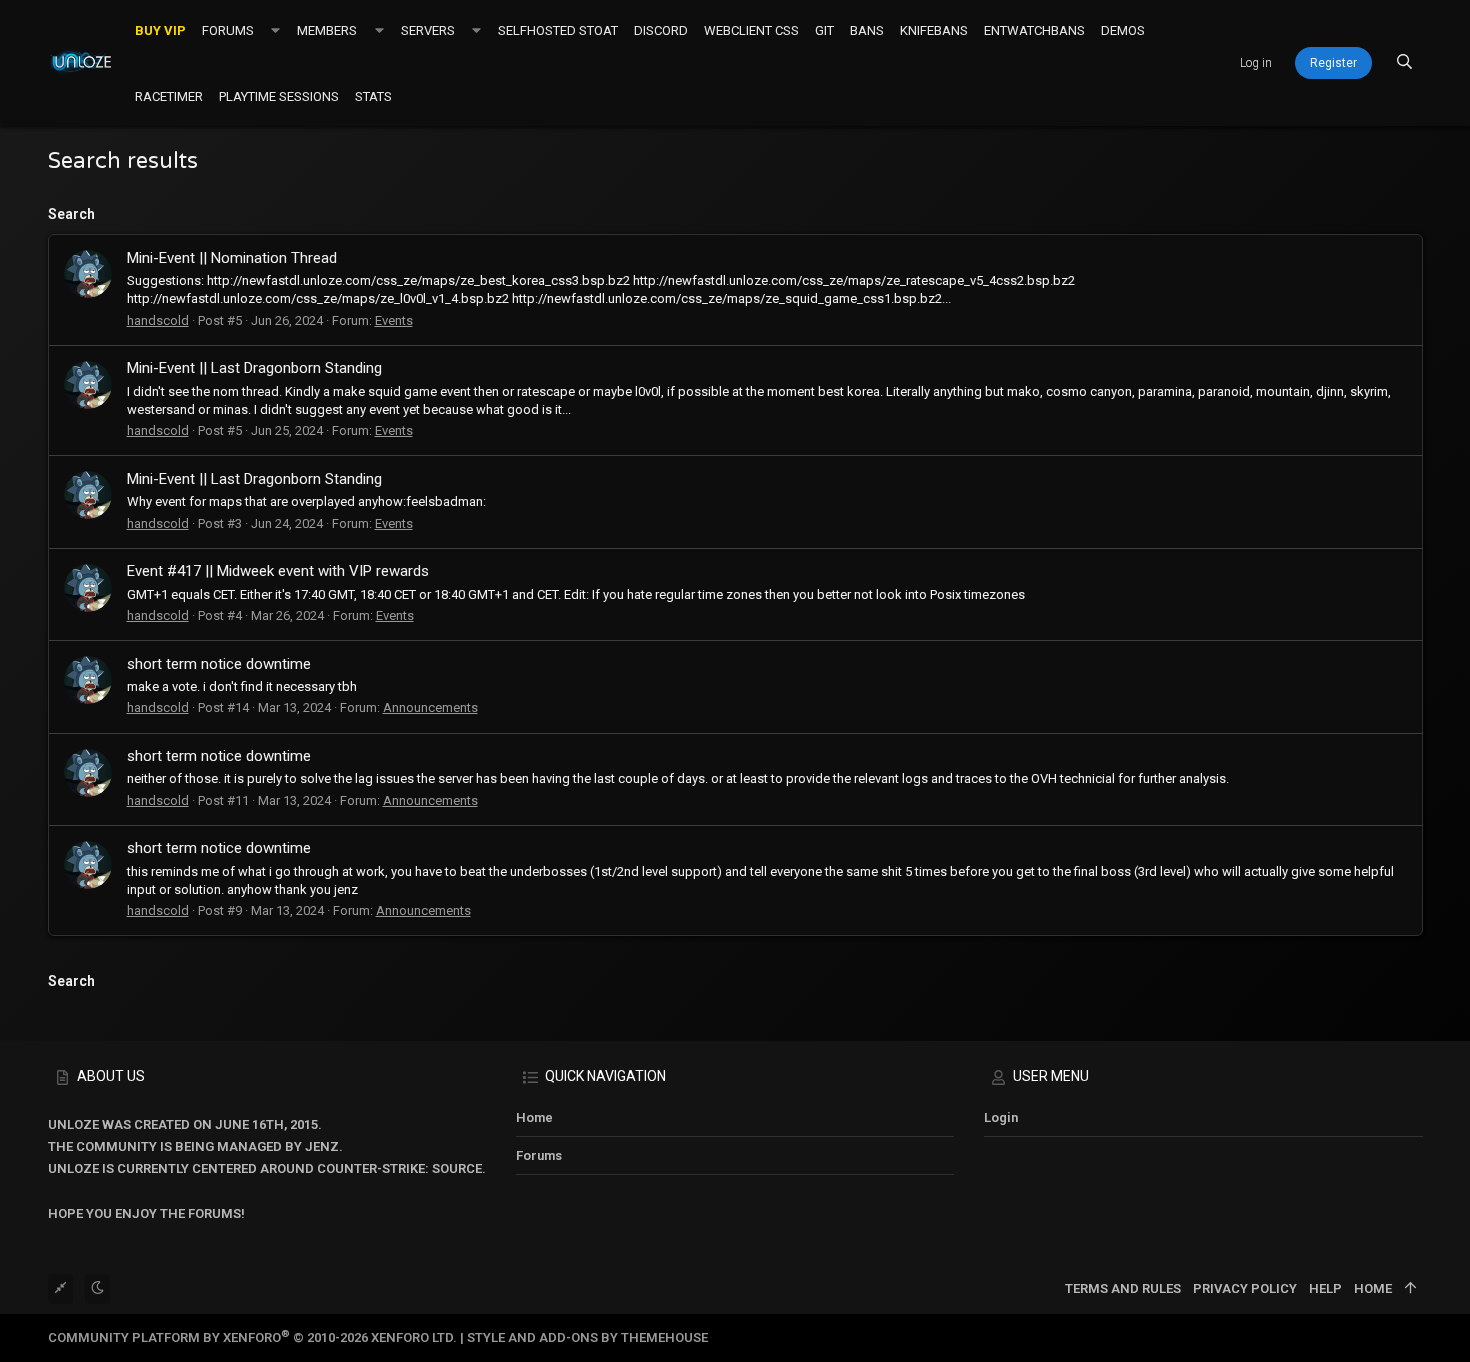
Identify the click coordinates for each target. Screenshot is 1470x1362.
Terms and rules (1123, 1288)
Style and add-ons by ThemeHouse (587, 1337)
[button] (275, 30)
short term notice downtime (219, 664)
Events (394, 320)
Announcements (430, 707)
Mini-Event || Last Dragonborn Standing (254, 368)
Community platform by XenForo (252, 1337)
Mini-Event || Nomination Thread (232, 258)
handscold (158, 320)
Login (1001, 1117)
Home (534, 1117)
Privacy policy (1245, 1288)
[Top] (1410, 1289)
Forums (539, 1155)
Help (1325, 1288)
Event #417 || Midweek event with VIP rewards (278, 571)
